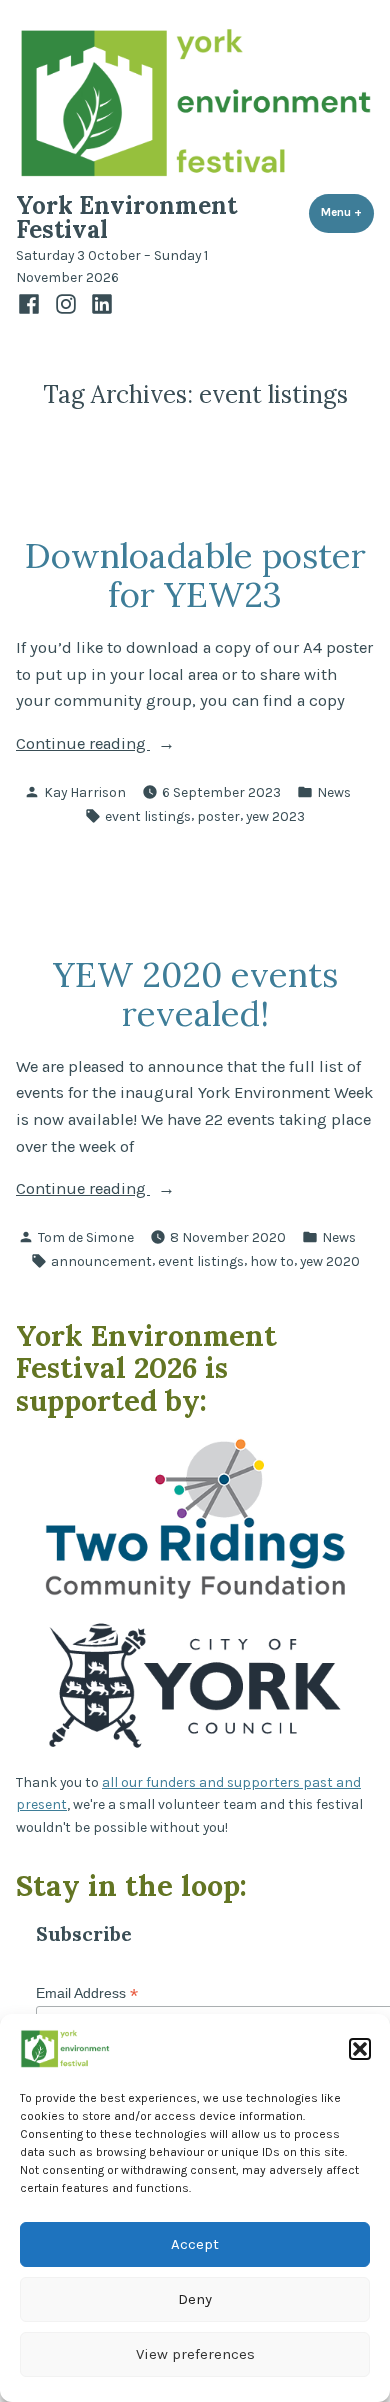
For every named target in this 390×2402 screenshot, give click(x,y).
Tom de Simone (86, 1237)
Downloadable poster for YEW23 (195, 574)
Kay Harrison (85, 792)
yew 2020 (330, 1261)
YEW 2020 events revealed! (195, 993)
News (334, 792)
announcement (101, 1261)
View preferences (195, 2354)
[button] (360, 2049)
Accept (195, 2244)
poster (218, 816)
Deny (195, 2299)
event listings (148, 816)
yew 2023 (275, 816)
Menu (347, 212)
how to (272, 1261)
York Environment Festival (126, 217)
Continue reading (138, 745)
